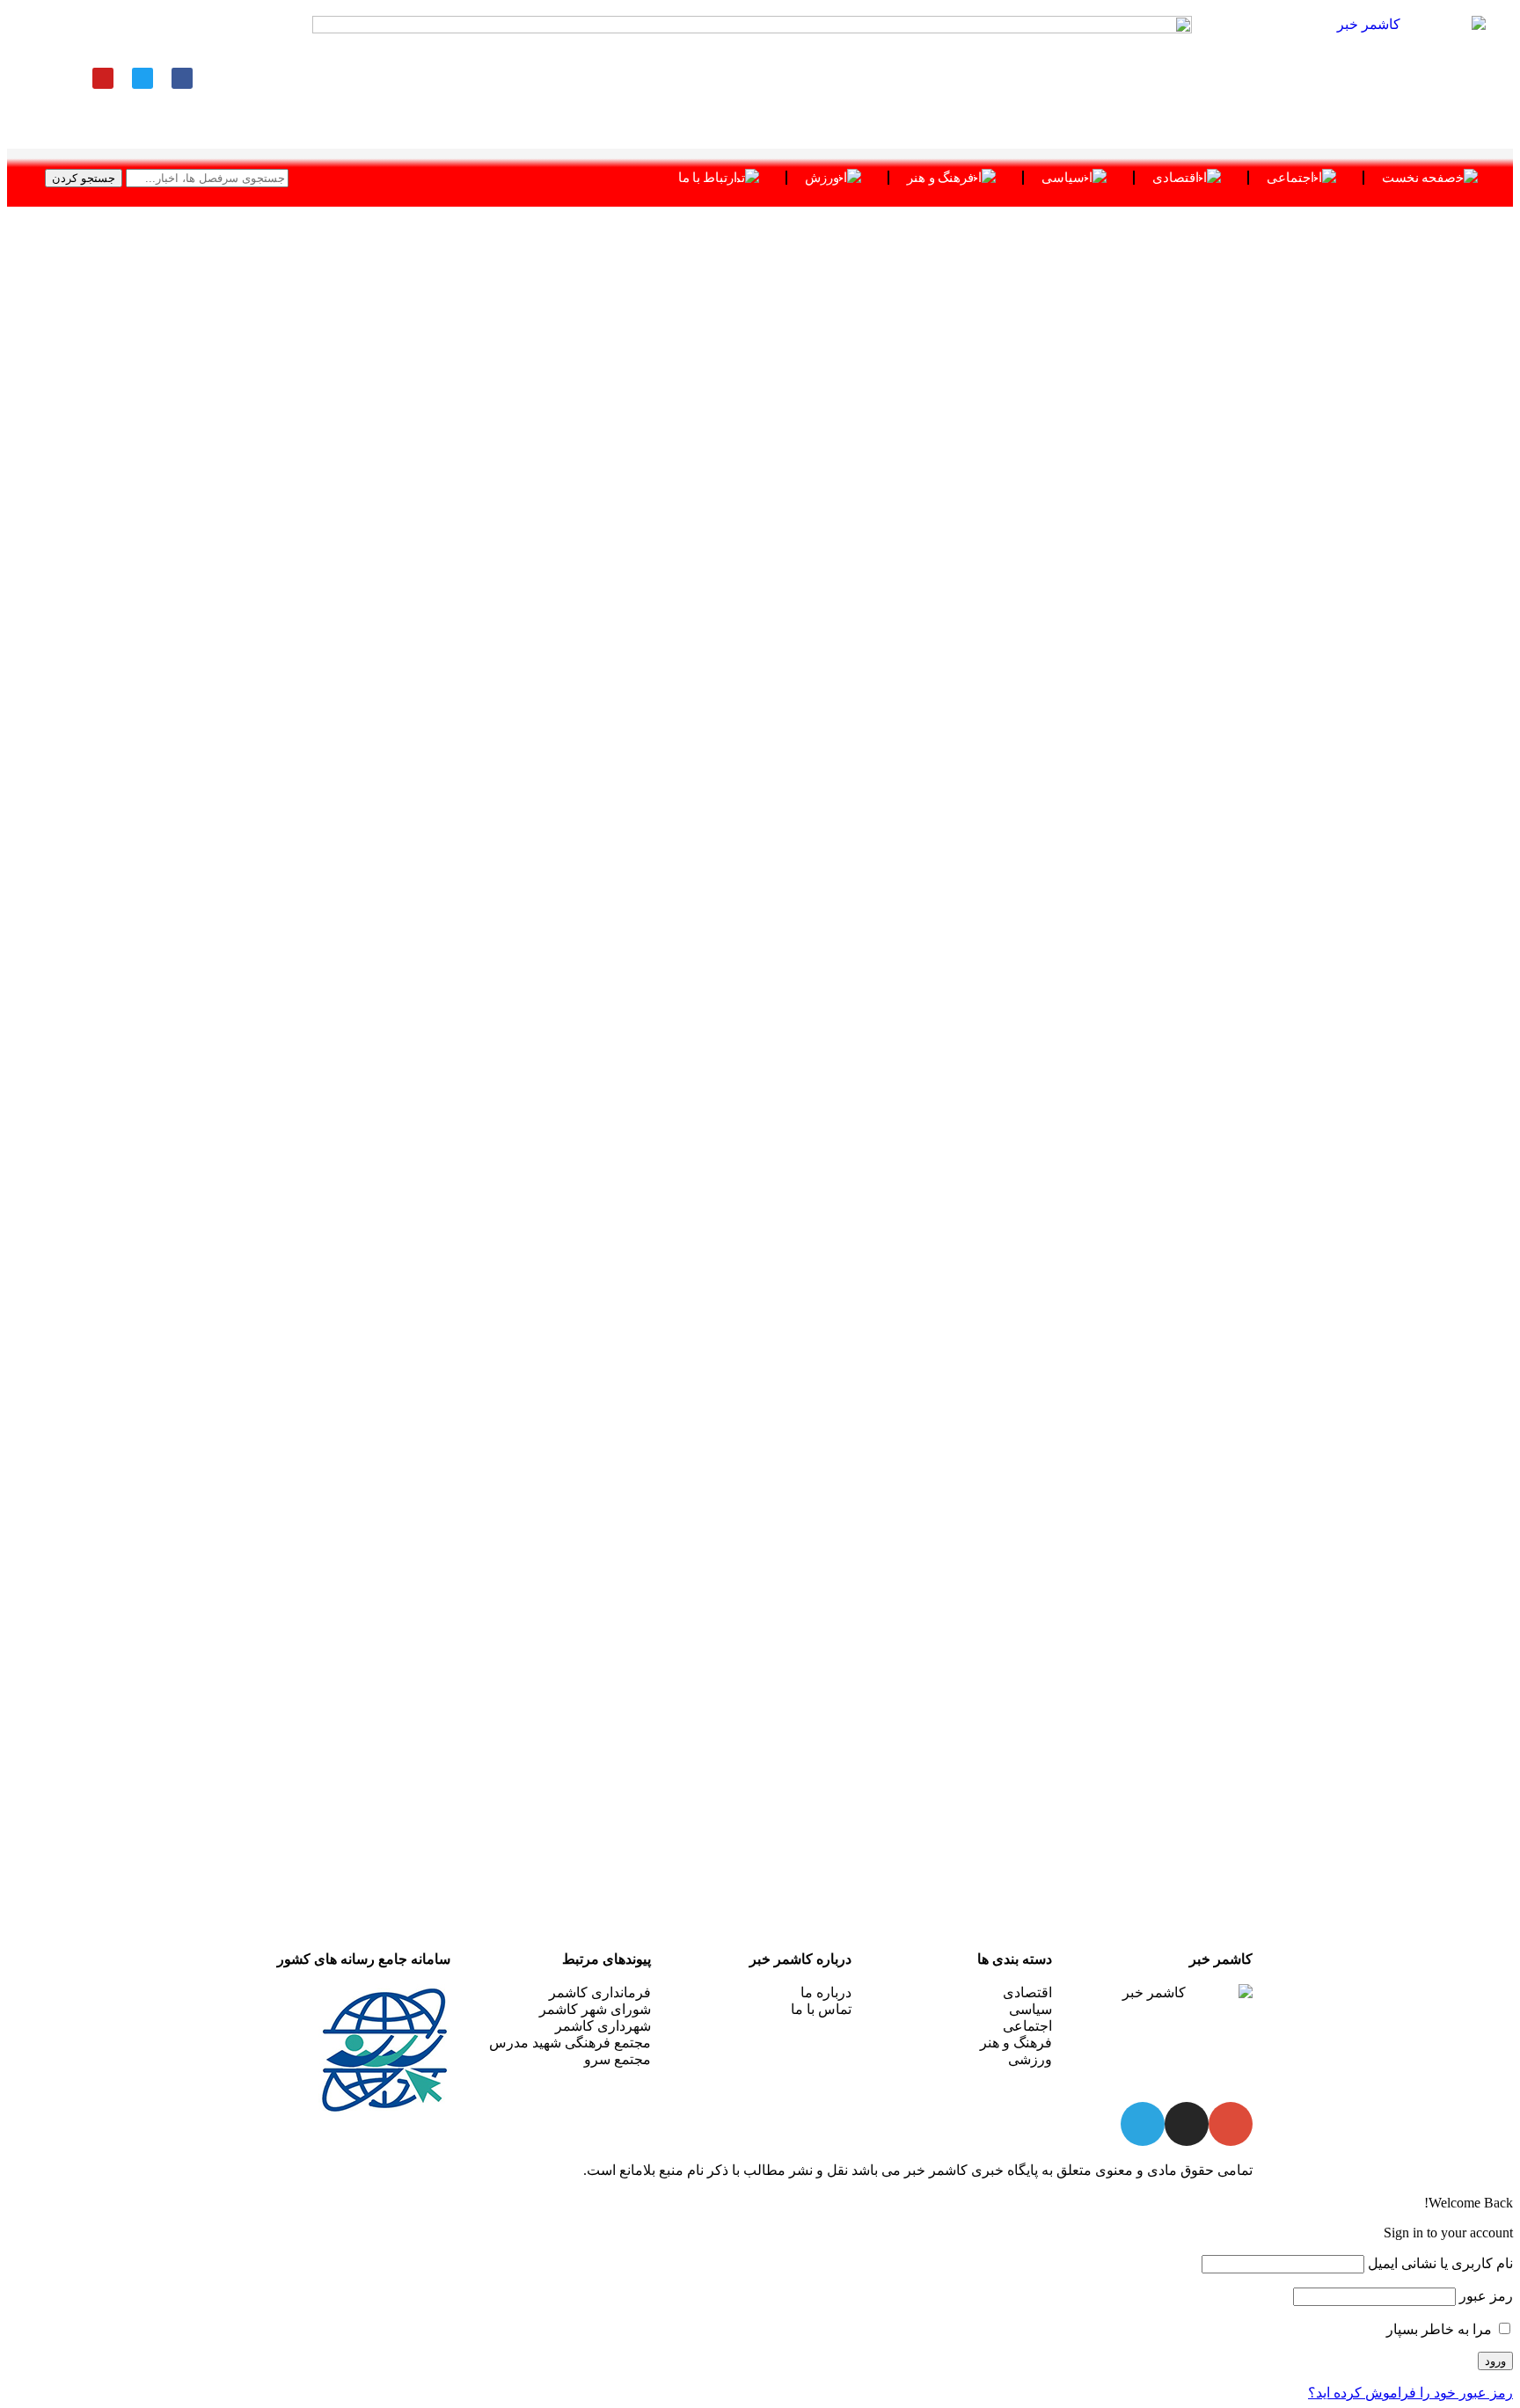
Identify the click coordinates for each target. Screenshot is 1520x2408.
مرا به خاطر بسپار (1441, 2329)
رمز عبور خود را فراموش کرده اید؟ (1410, 2393)
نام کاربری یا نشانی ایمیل (1440, 2263)
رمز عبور (1486, 2296)
